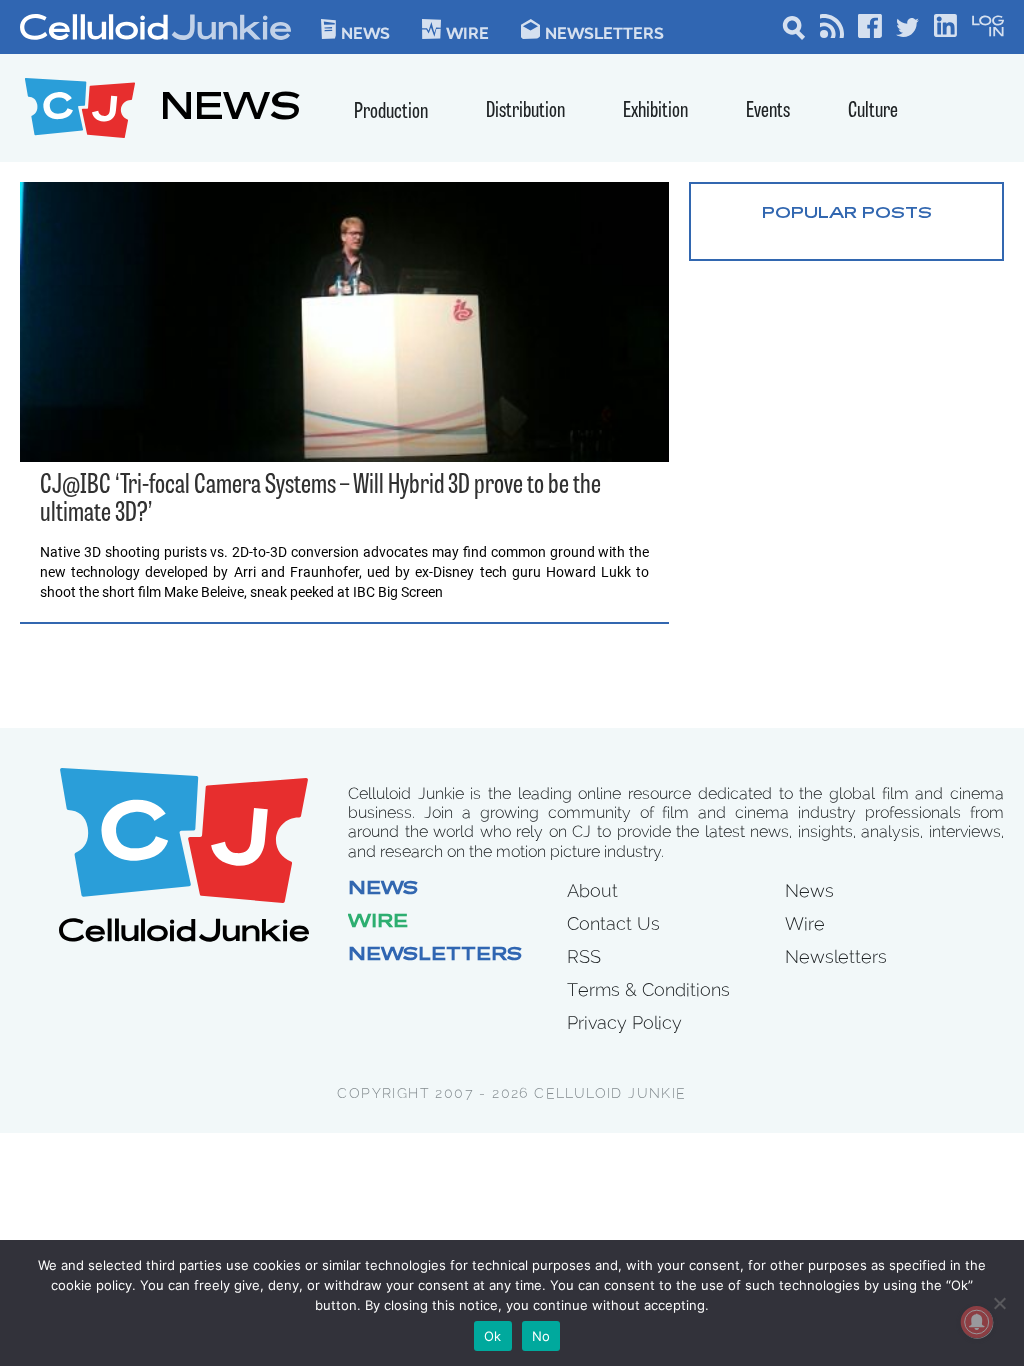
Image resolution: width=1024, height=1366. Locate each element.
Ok (493, 1336)
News (365, 32)
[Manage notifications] (977, 1322)
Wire (378, 923)
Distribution (525, 111)
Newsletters (604, 32)
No (541, 1336)
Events (768, 111)
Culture (873, 111)
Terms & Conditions (648, 989)
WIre (467, 32)
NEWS (230, 110)
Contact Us (613, 923)
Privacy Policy (624, 1022)
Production (391, 112)
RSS (584, 956)
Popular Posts (847, 214)
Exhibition (655, 111)
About (592, 890)
